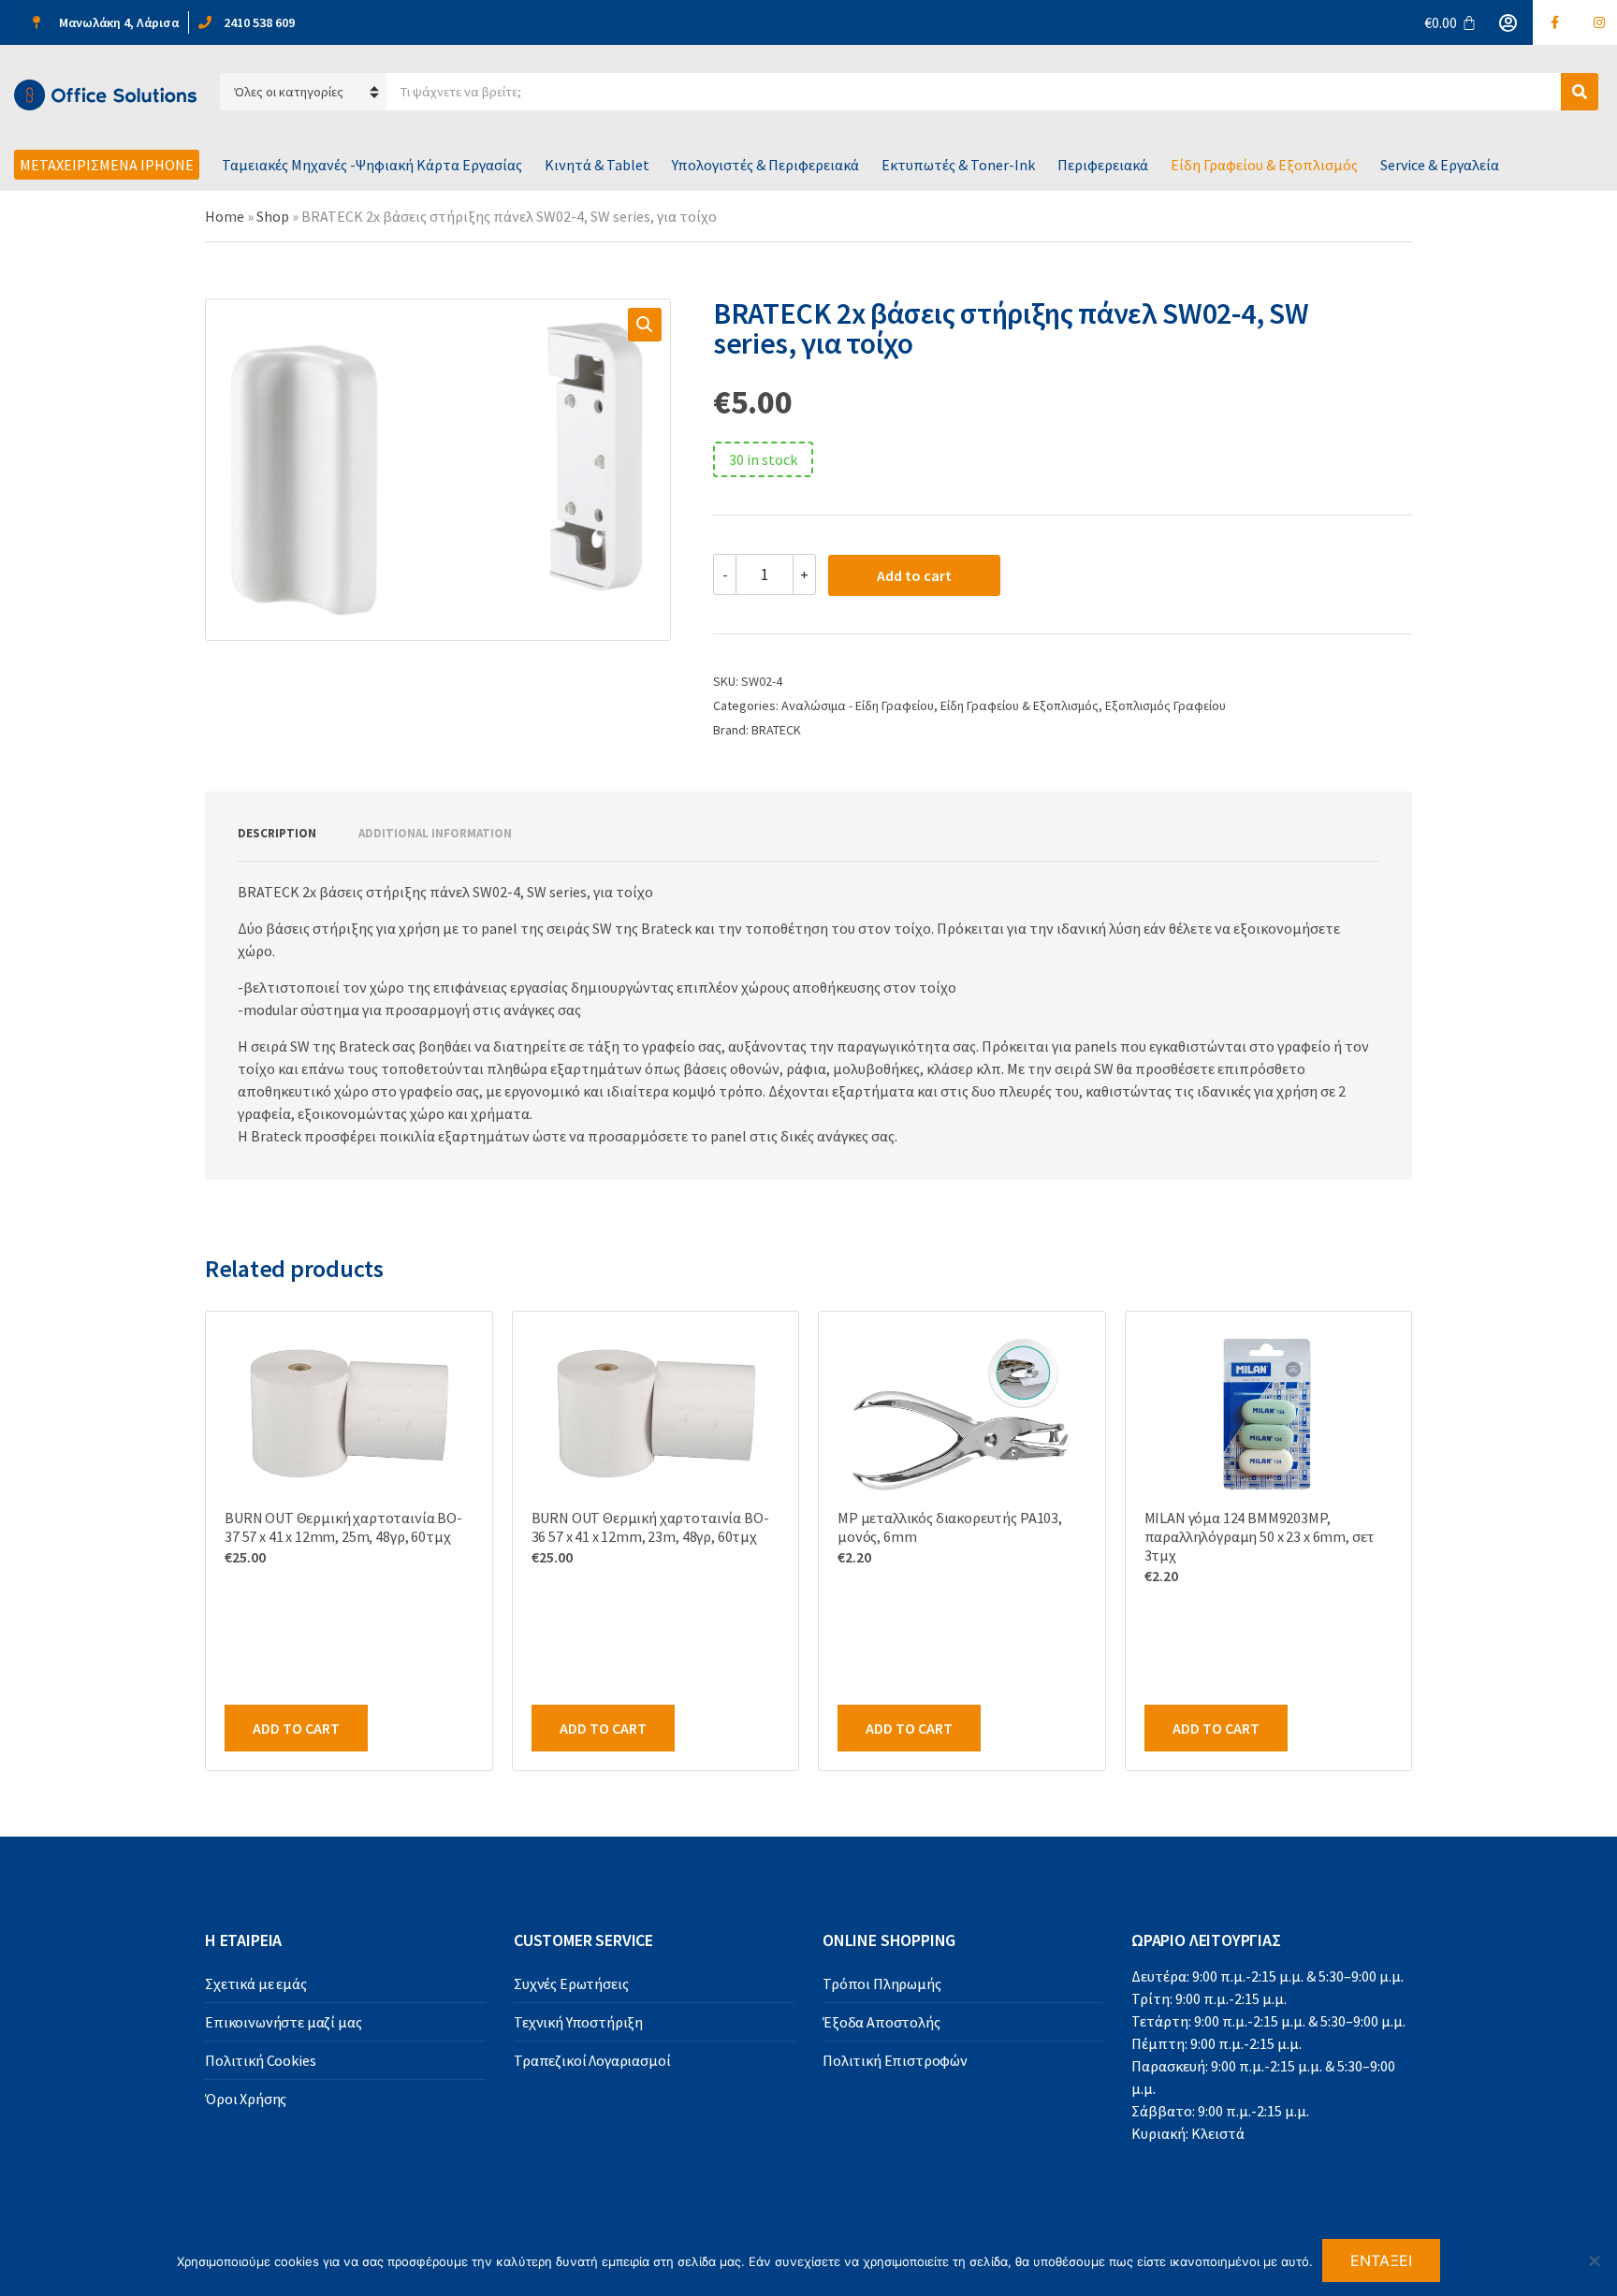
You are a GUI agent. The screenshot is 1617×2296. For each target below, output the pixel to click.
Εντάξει (1382, 2260)
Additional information (435, 833)
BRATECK (776, 730)
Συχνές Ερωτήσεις (571, 1984)
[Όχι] (1594, 2260)
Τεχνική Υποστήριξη (578, 2022)
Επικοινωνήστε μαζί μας (283, 2022)
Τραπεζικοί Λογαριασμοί (592, 2060)
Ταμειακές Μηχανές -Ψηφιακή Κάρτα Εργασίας (372, 165)
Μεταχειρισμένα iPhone (107, 165)
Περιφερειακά (1103, 165)
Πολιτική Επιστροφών (895, 2060)
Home (225, 216)
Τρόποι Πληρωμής (882, 1984)
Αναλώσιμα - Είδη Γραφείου (858, 705)
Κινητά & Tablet (597, 165)
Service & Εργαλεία (1440, 165)
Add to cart (914, 575)
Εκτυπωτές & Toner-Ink (958, 165)
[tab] (277, 834)
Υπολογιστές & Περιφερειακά (765, 165)
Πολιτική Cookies (260, 2060)
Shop (273, 216)
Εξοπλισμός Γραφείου (1165, 705)
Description (277, 833)
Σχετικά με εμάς (256, 1984)
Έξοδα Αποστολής (881, 2022)
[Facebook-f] (1555, 22)
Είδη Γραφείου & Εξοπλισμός (1264, 165)
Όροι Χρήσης (246, 2099)
